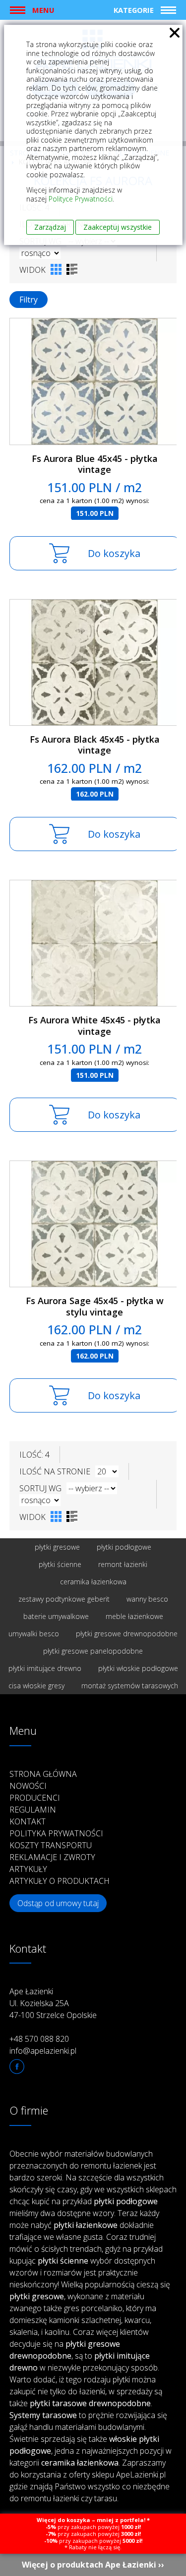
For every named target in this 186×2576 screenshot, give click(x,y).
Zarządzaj (50, 227)
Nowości (28, 1786)
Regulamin (33, 1810)
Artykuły (28, 1869)
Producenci (35, 1798)
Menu (43, 10)
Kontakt (28, 1821)
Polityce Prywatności (81, 199)
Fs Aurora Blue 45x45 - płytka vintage (95, 464)
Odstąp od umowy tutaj (58, 1903)
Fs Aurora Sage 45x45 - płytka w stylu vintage (95, 1306)
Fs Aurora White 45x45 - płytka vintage (94, 1026)
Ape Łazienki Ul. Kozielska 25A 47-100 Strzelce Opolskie (53, 2003)
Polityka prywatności (56, 1833)
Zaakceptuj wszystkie (118, 227)
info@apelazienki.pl (43, 2051)
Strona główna (43, 1774)
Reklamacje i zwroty (52, 1857)
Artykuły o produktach (60, 1881)
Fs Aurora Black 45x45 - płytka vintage (95, 745)
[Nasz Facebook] (17, 2067)
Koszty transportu (51, 1845)
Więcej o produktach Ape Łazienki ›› (93, 2565)
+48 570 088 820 (39, 2039)
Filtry (29, 300)
